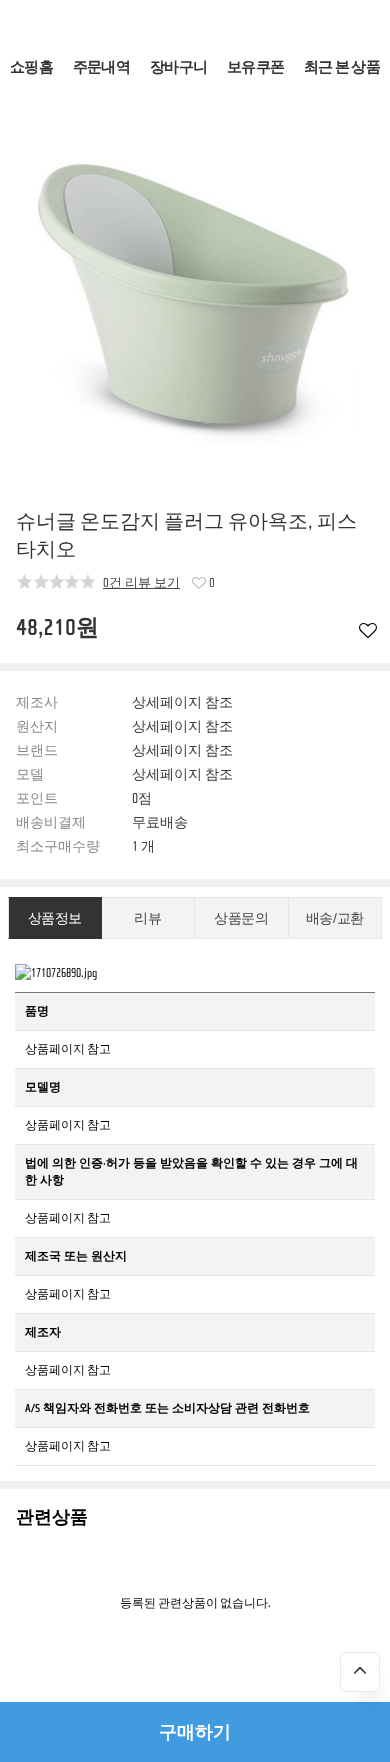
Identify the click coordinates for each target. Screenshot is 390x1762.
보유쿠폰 (255, 67)
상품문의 (241, 918)
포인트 (37, 799)
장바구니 (178, 67)
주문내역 (101, 67)
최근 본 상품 (342, 67)
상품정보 (55, 918)
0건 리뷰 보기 (141, 582)
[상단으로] (360, 1672)
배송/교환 (335, 918)
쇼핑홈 (31, 67)
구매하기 (195, 1732)
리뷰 (147, 918)
